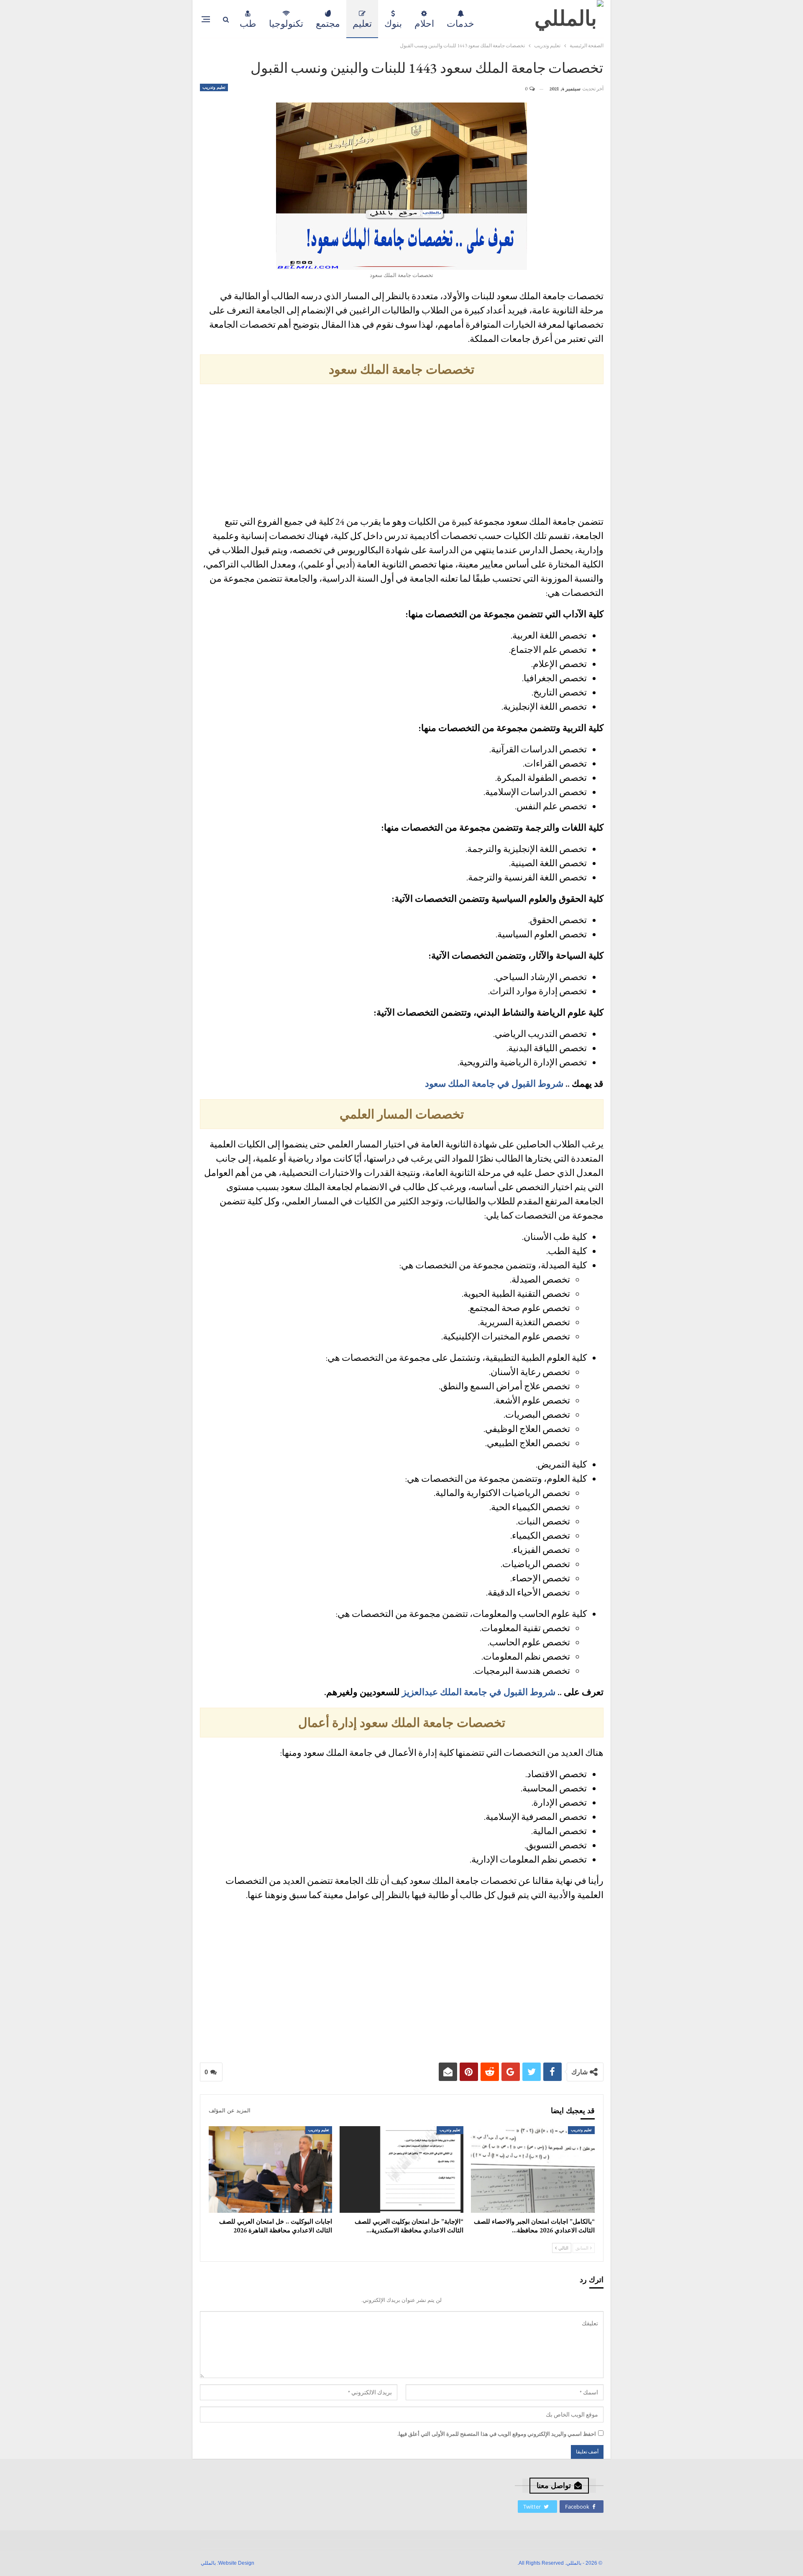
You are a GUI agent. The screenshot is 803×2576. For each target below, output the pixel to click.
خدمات (460, 24)
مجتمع (328, 24)
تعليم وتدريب (214, 87)
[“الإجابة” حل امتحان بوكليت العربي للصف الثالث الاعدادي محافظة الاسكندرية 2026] (401, 2169)
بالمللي (208, 2563)
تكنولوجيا (286, 24)
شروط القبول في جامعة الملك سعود (494, 1084)
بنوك (393, 24)
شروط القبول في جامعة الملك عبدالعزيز (479, 1692)
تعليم (362, 24)
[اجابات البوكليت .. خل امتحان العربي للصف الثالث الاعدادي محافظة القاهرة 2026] (271, 2169)
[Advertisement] (402, 451)
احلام (424, 24)
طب (248, 24)
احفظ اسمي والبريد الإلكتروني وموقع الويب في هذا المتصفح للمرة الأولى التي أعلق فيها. (497, 2434)
